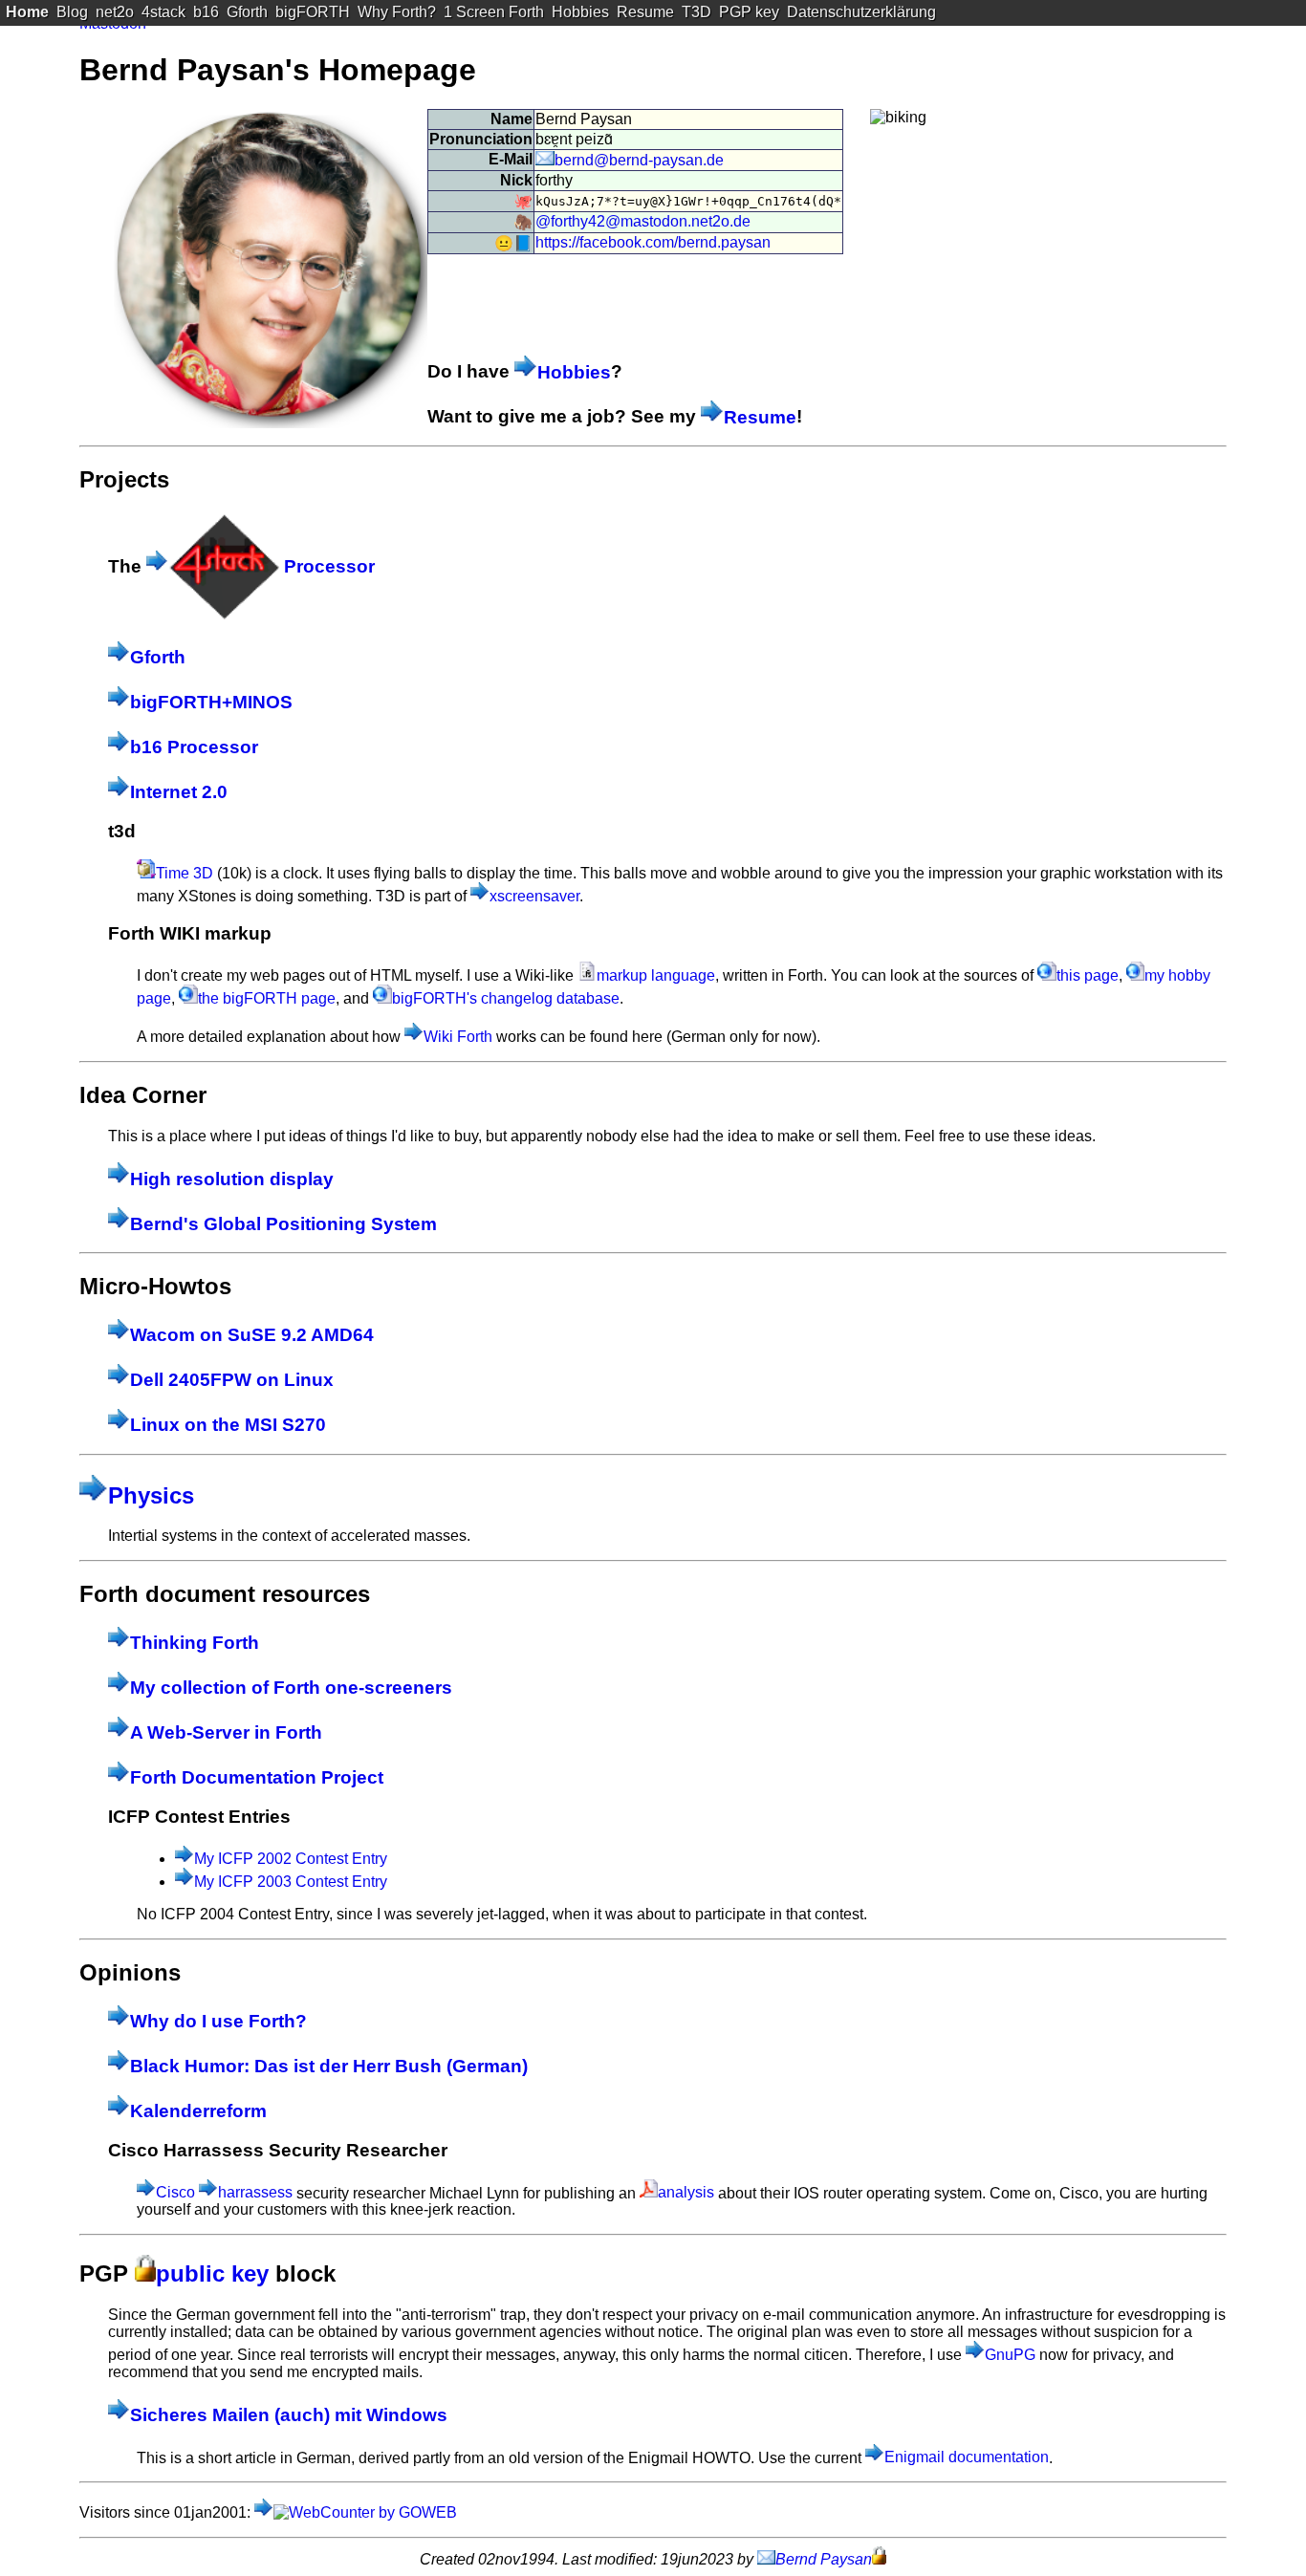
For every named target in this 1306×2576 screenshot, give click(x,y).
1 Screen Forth (494, 12)
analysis (686, 2192)
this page (1088, 975)
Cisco (175, 2192)
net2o (115, 12)
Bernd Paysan (824, 2559)
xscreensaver (534, 896)
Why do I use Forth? (218, 2021)
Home (27, 12)
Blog (72, 12)
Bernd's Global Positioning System (283, 1224)
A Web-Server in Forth (226, 1732)
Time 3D (185, 873)
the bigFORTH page (267, 998)
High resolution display (232, 1179)
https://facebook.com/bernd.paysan (653, 242)
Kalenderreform (198, 2111)
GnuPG (1010, 2355)
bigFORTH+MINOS (211, 702)
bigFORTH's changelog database (506, 998)
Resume (645, 12)
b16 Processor (194, 747)
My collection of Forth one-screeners (291, 1688)
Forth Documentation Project (257, 1777)
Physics (151, 1495)
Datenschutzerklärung (861, 12)
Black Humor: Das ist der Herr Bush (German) (329, 2066)
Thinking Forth (195, 1643)
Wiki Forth (458, 1037)
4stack (163, 12)
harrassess (255, 2192)
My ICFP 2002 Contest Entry (291, 1859)
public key (212, 2273)
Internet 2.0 (179, 792)
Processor (327, 566)
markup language (656, 975)
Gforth (247, 12)
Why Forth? (397, 12)
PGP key (749, 12)
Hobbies (580, 12)
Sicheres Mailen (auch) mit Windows (289, 2415)
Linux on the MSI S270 (228, 1425)
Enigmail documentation (967, 2457)
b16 (206, 12)
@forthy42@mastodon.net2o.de (643, 221)
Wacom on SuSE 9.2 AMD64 (252, 1335)
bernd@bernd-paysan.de (639, 160)
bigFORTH (313, 12)
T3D (697, 12)
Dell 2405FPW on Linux (232, 1380)
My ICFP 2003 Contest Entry (291, 1882)
